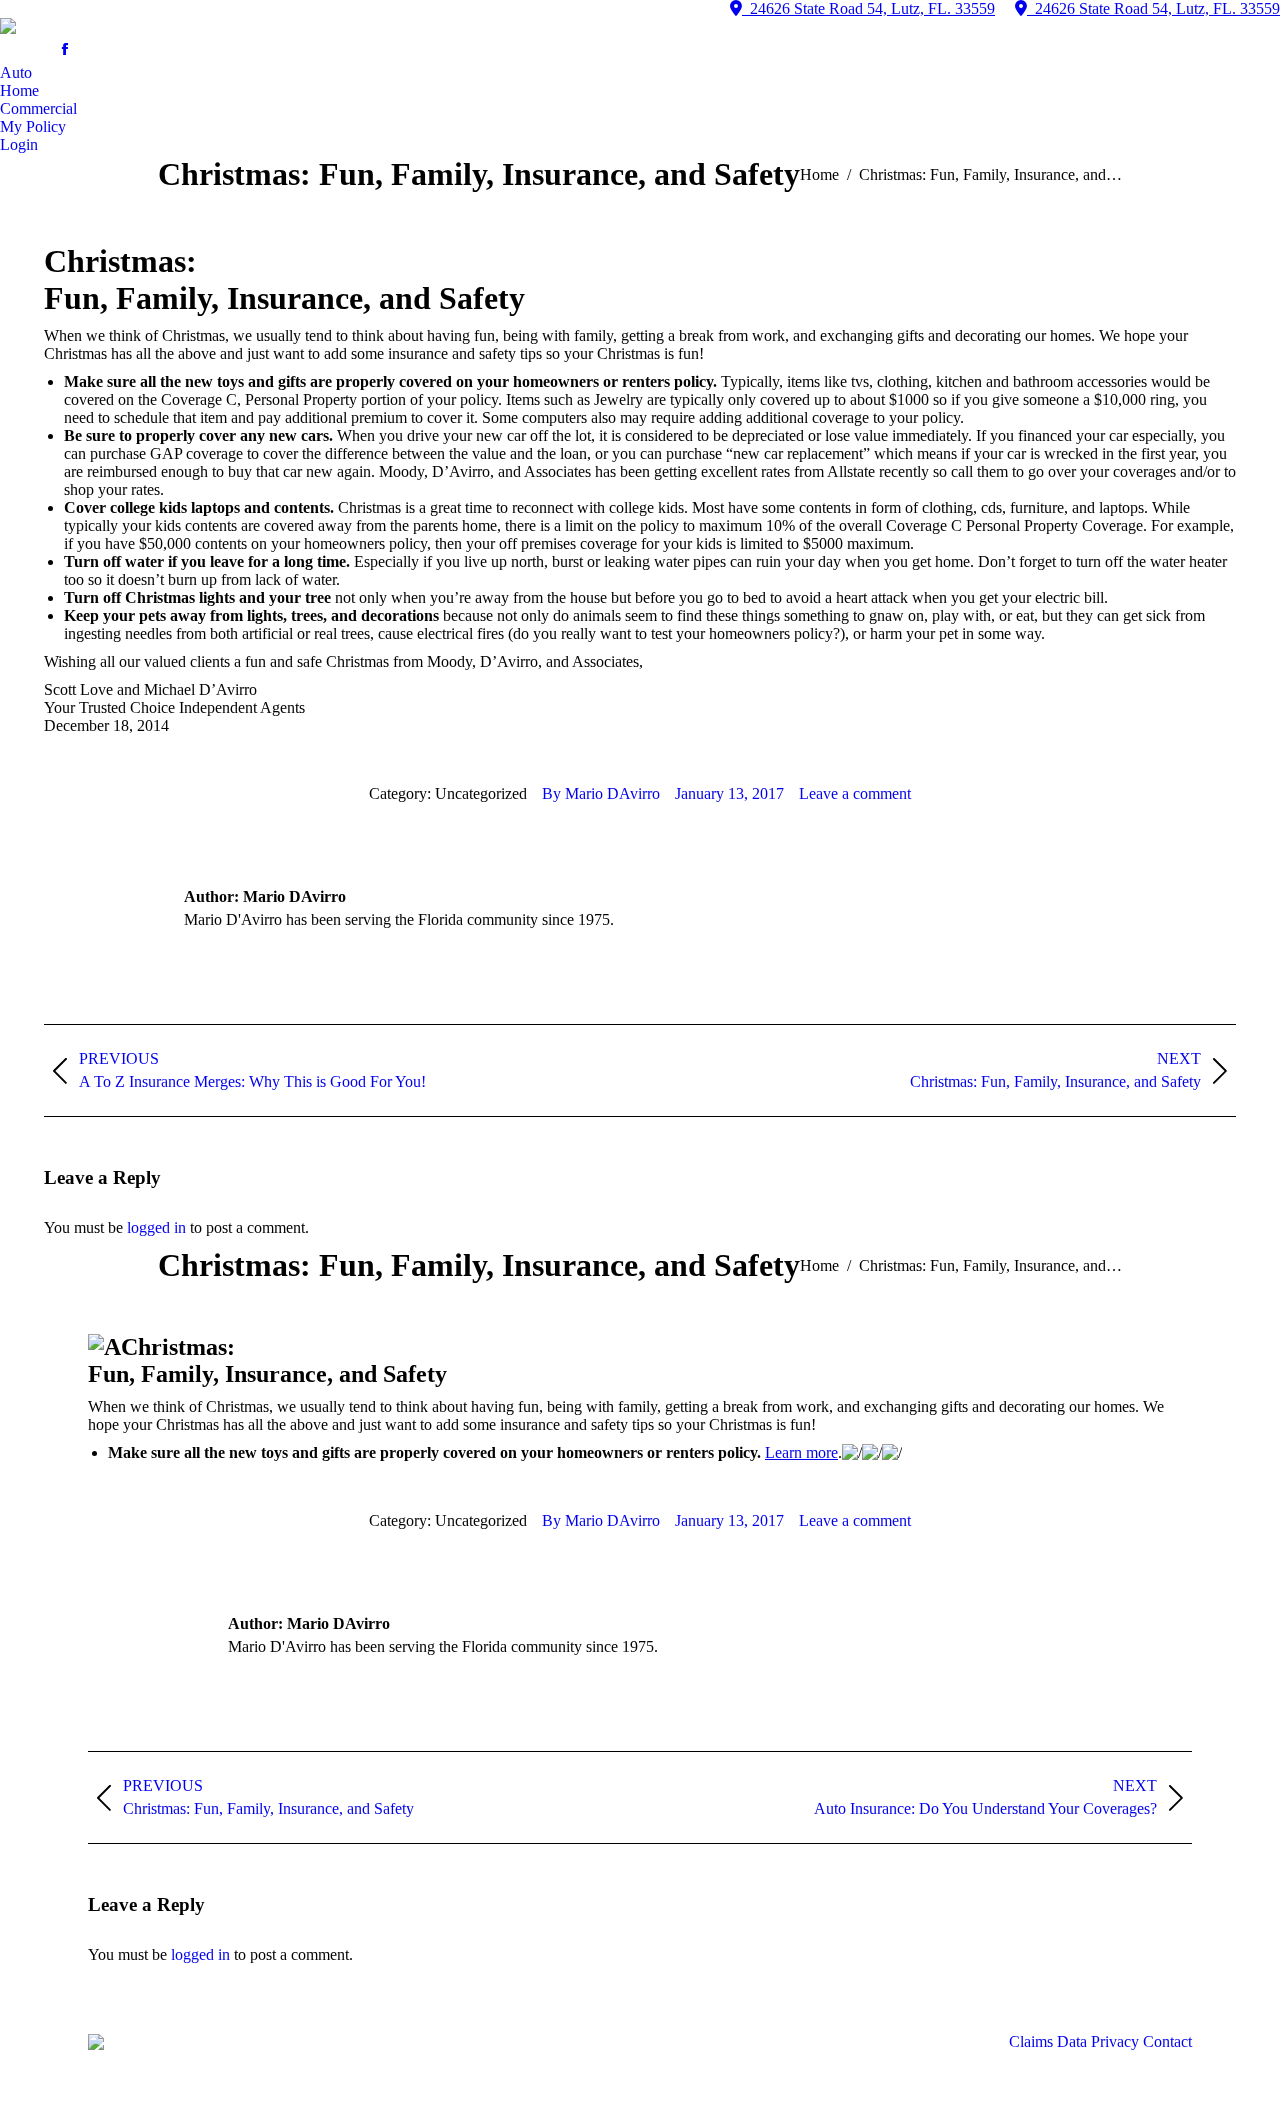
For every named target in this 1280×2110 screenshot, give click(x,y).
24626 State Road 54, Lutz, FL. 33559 (868, 8)
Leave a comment (855, 793)
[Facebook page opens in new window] (65, 49)
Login (19, 144)
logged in (156, 1227)
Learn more (801, 1452)
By (601, 793)
